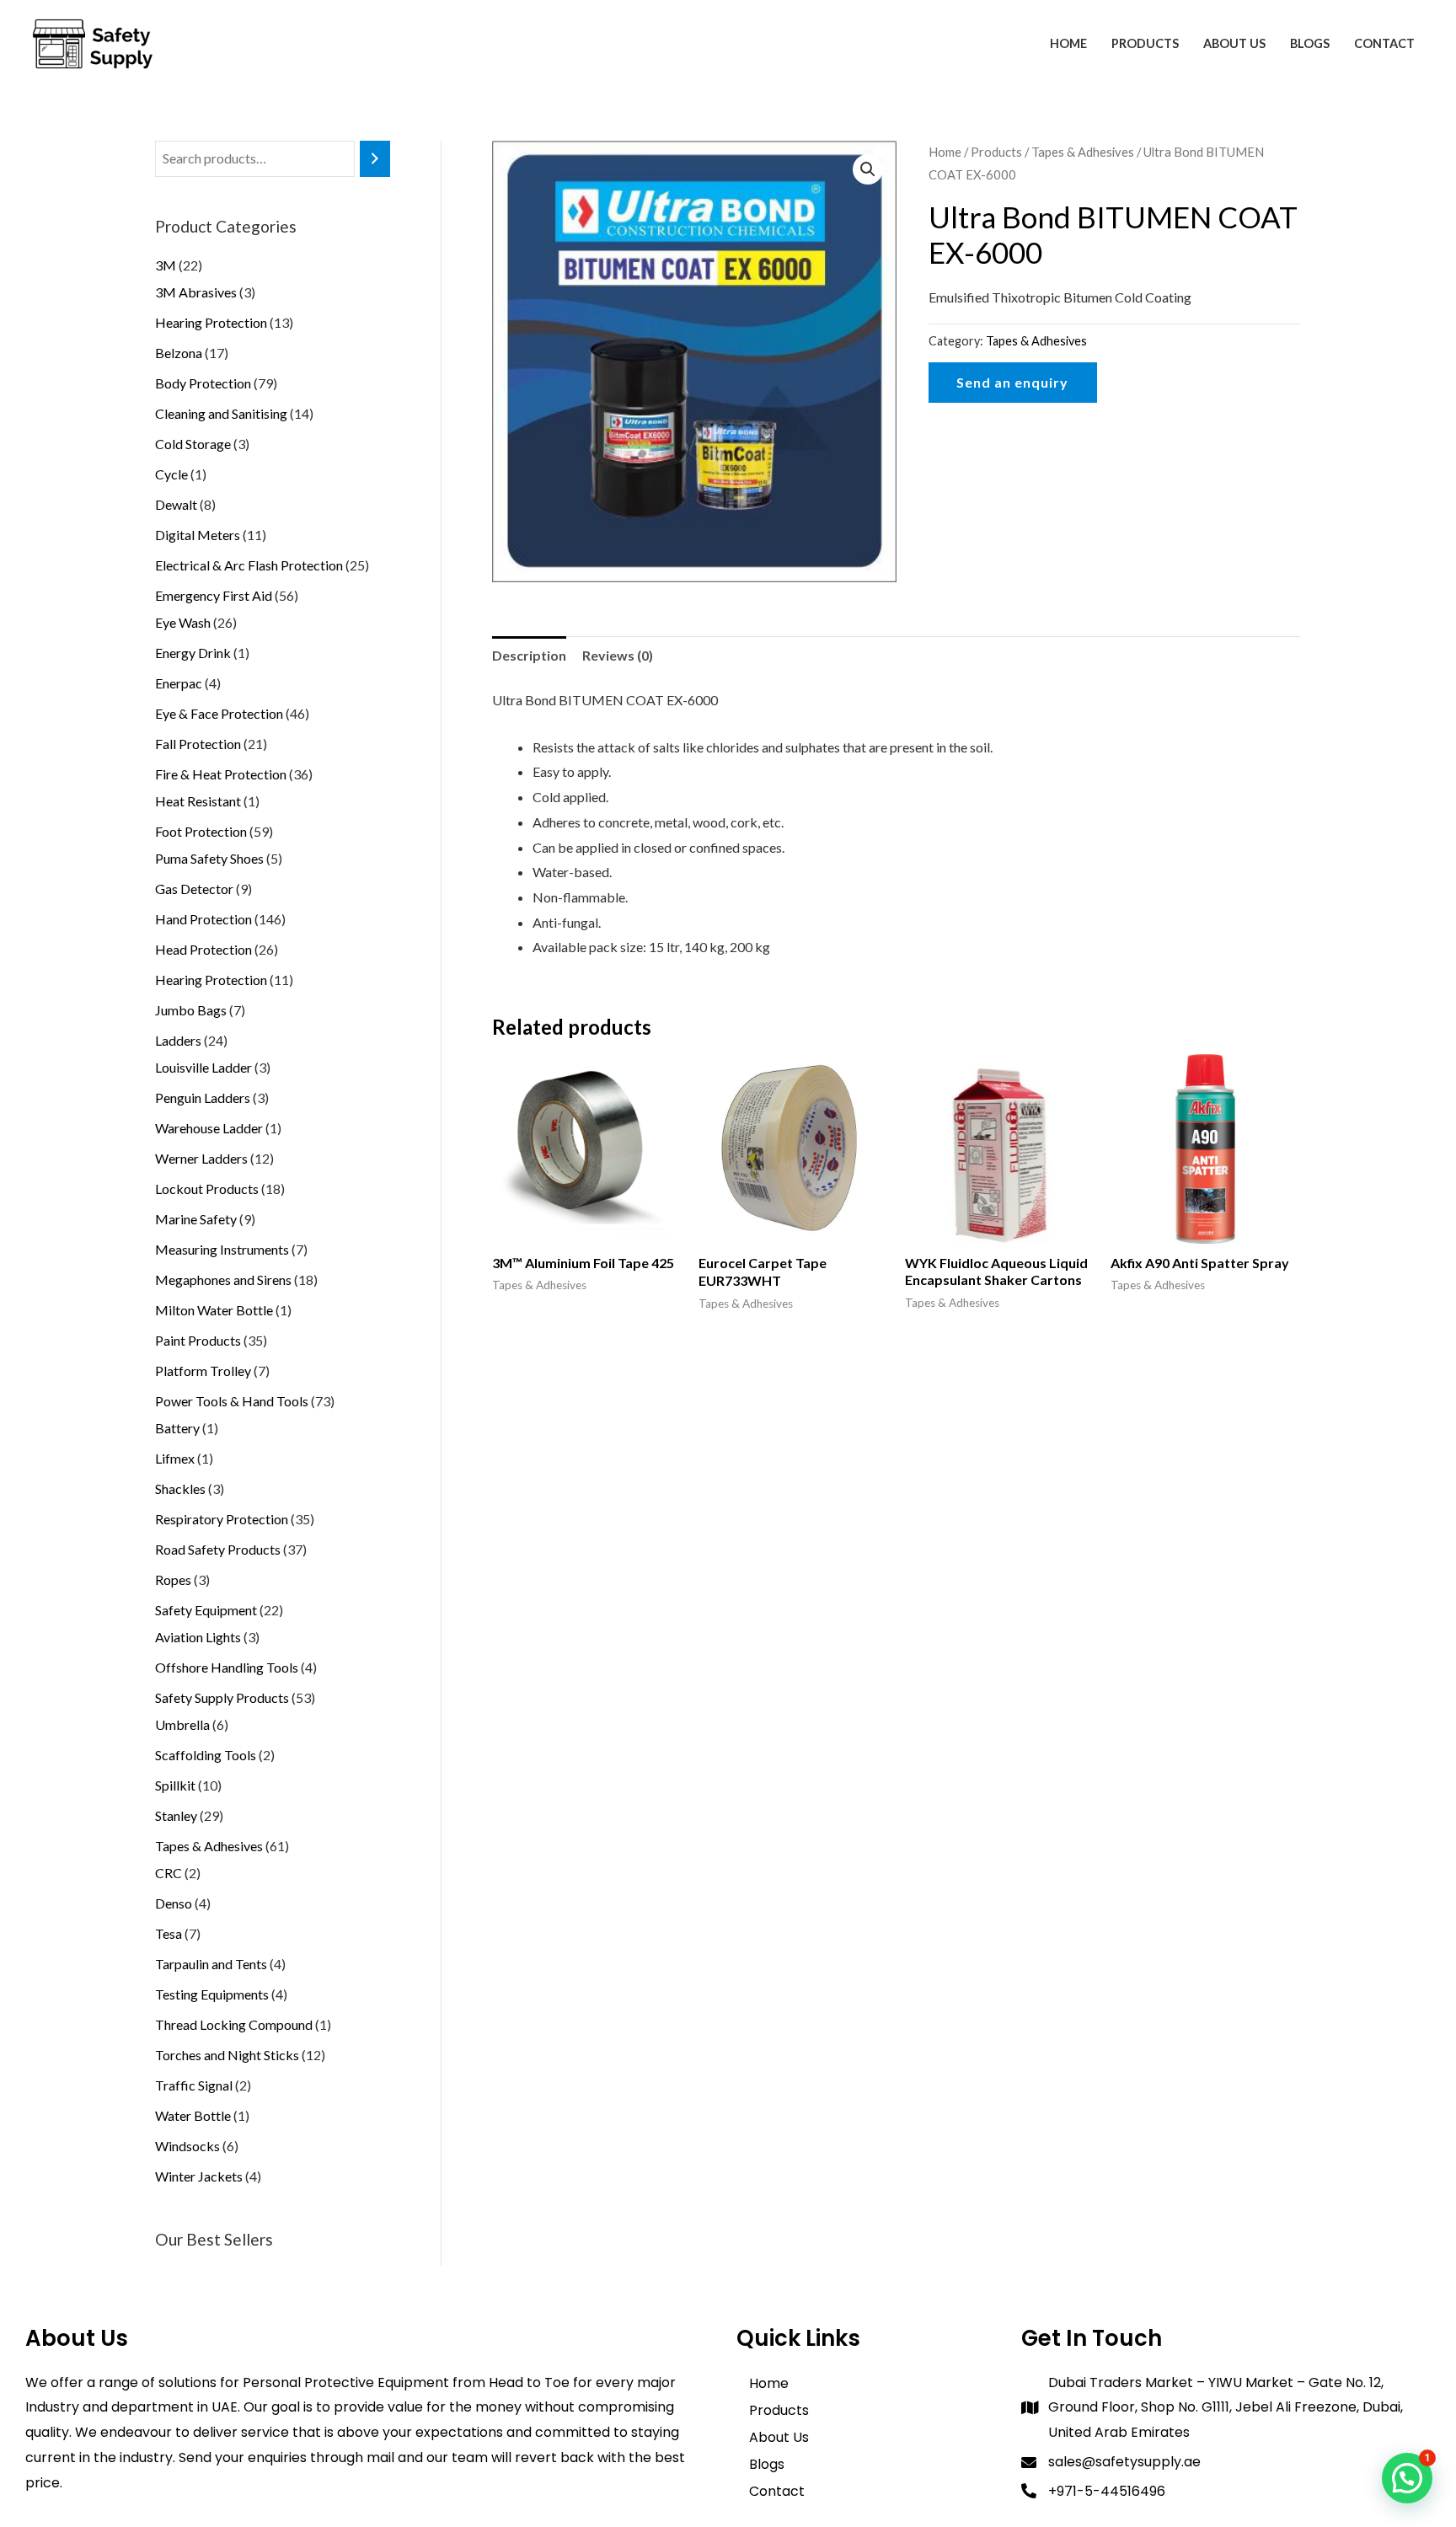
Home (1068, 43)
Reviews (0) (618, 655)
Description (529, 655)
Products (1145, 43)
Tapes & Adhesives (1083, 152)
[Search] (375, 159)
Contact (1384, 43)
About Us (1234, 43)
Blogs (1310, 43)
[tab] (529, 656)
